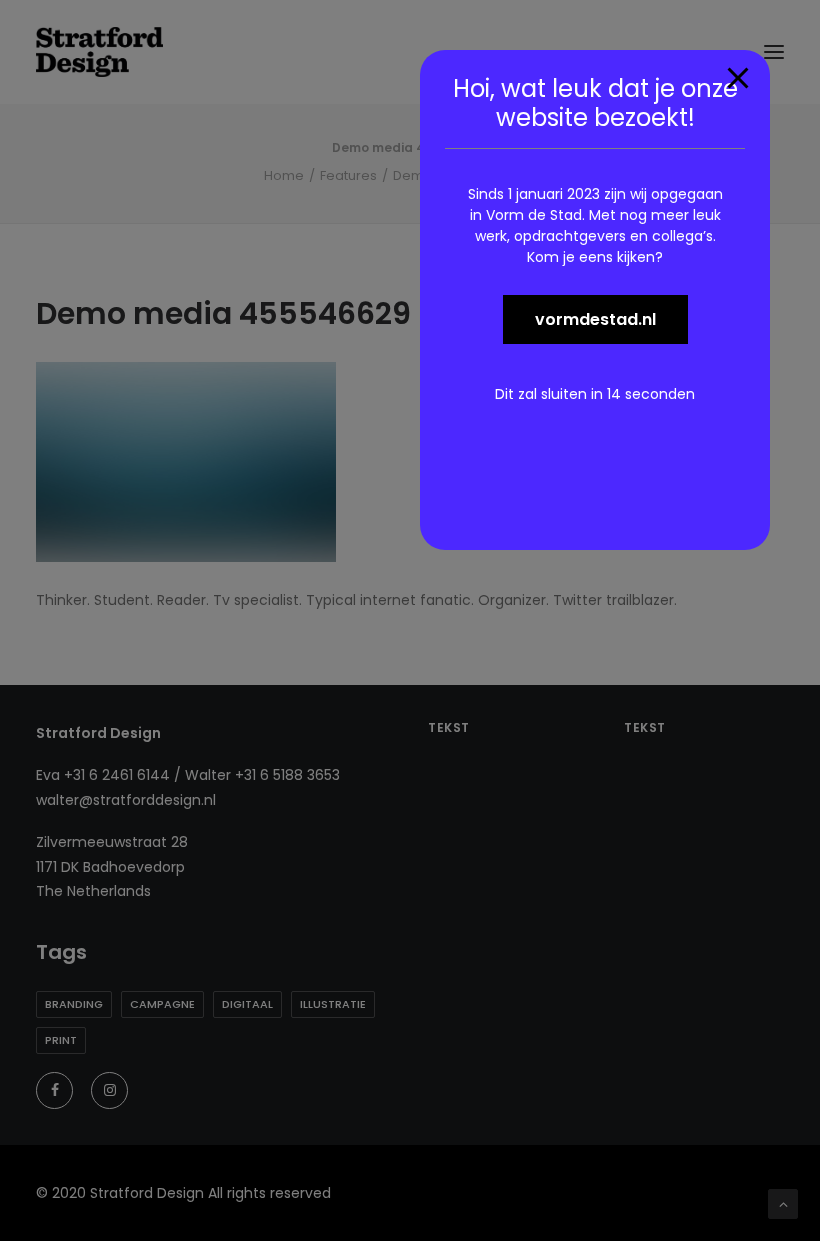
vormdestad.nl (595, 319)
